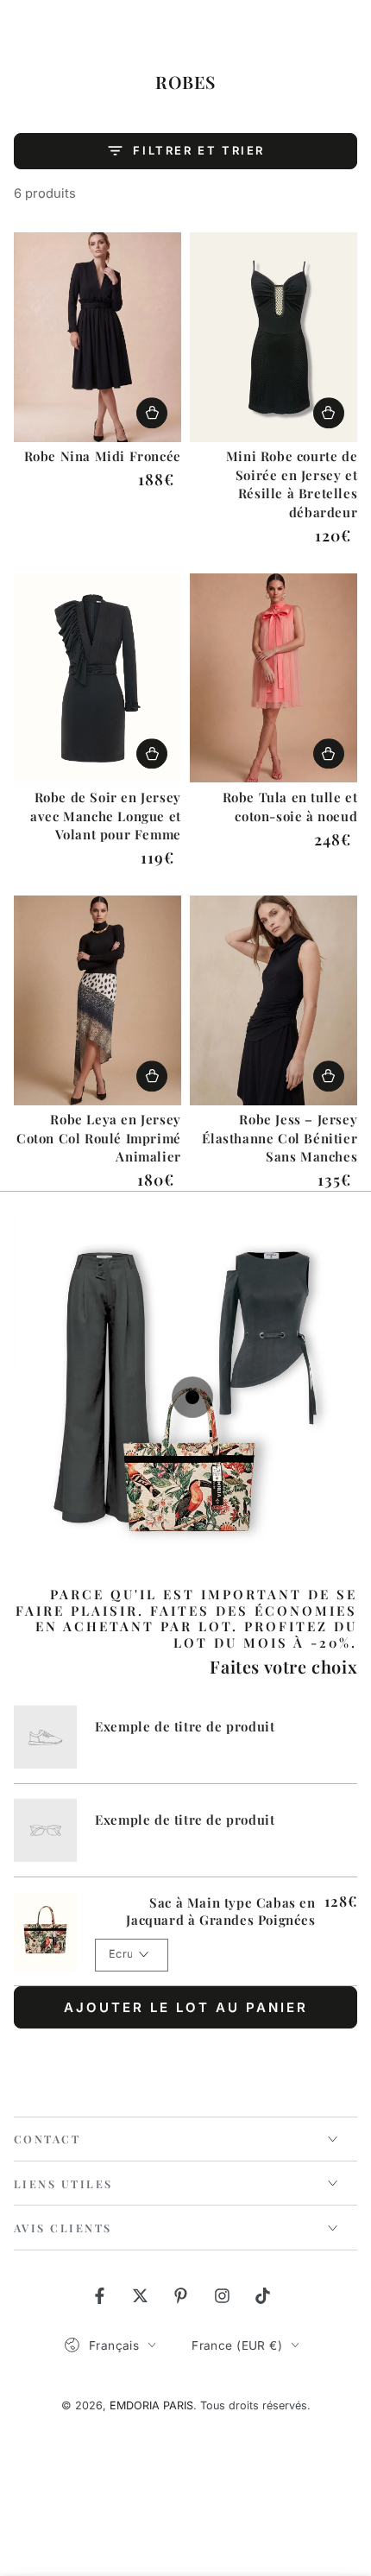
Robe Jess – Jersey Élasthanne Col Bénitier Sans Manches (280, 1138)
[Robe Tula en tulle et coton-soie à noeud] (274, 678)
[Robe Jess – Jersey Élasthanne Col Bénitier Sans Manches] (274, 1000)
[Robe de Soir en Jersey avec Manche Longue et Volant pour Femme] (97, 678)
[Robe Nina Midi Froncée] (97, 337)
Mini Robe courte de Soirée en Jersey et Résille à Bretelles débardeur (292, 484)
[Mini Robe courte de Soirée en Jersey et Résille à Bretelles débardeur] (274, 337)
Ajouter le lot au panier (186, 2007)
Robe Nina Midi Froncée (103, 456)
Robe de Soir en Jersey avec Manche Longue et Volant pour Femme (106, 816)
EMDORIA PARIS (151, 2405)
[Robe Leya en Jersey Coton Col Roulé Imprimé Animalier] (97, 1000)
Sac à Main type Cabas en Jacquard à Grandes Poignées (220, 1911)
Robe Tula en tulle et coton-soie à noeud (290, 807)
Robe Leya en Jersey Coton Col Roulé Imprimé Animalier (99, 1138)
